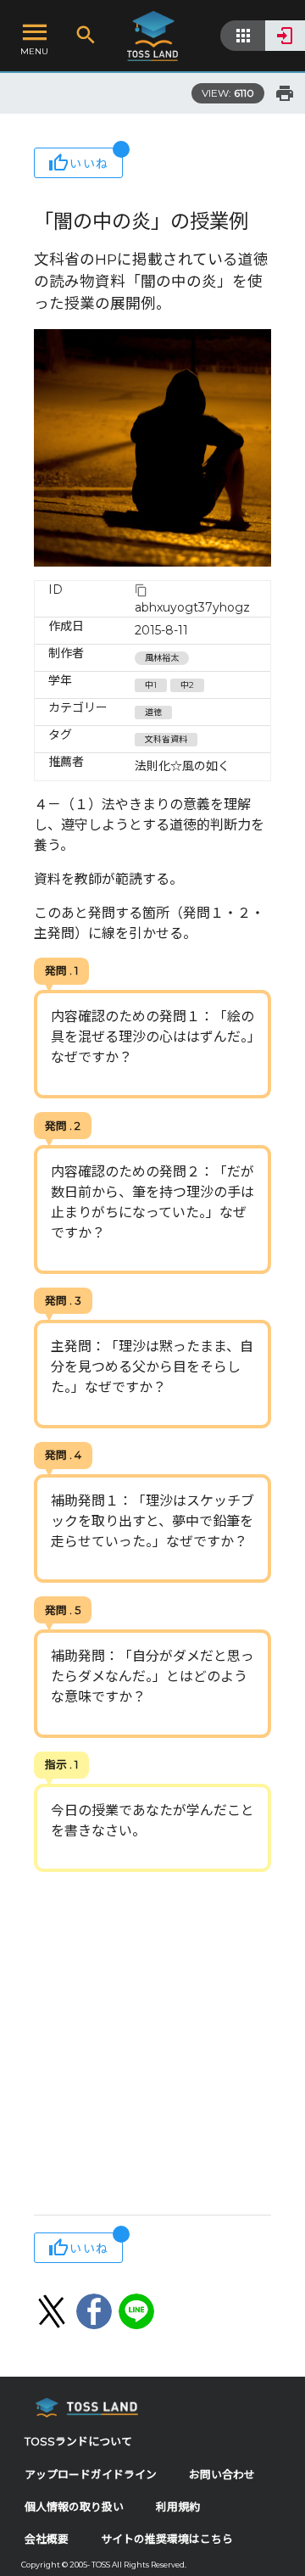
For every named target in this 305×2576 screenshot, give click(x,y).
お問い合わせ (222, 2475)
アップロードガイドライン (91, 2475)
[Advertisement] (152, 2045)
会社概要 (47, 2539)
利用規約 (178, 2507)
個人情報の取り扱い (74, 2507)
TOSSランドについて (78, 2442)
